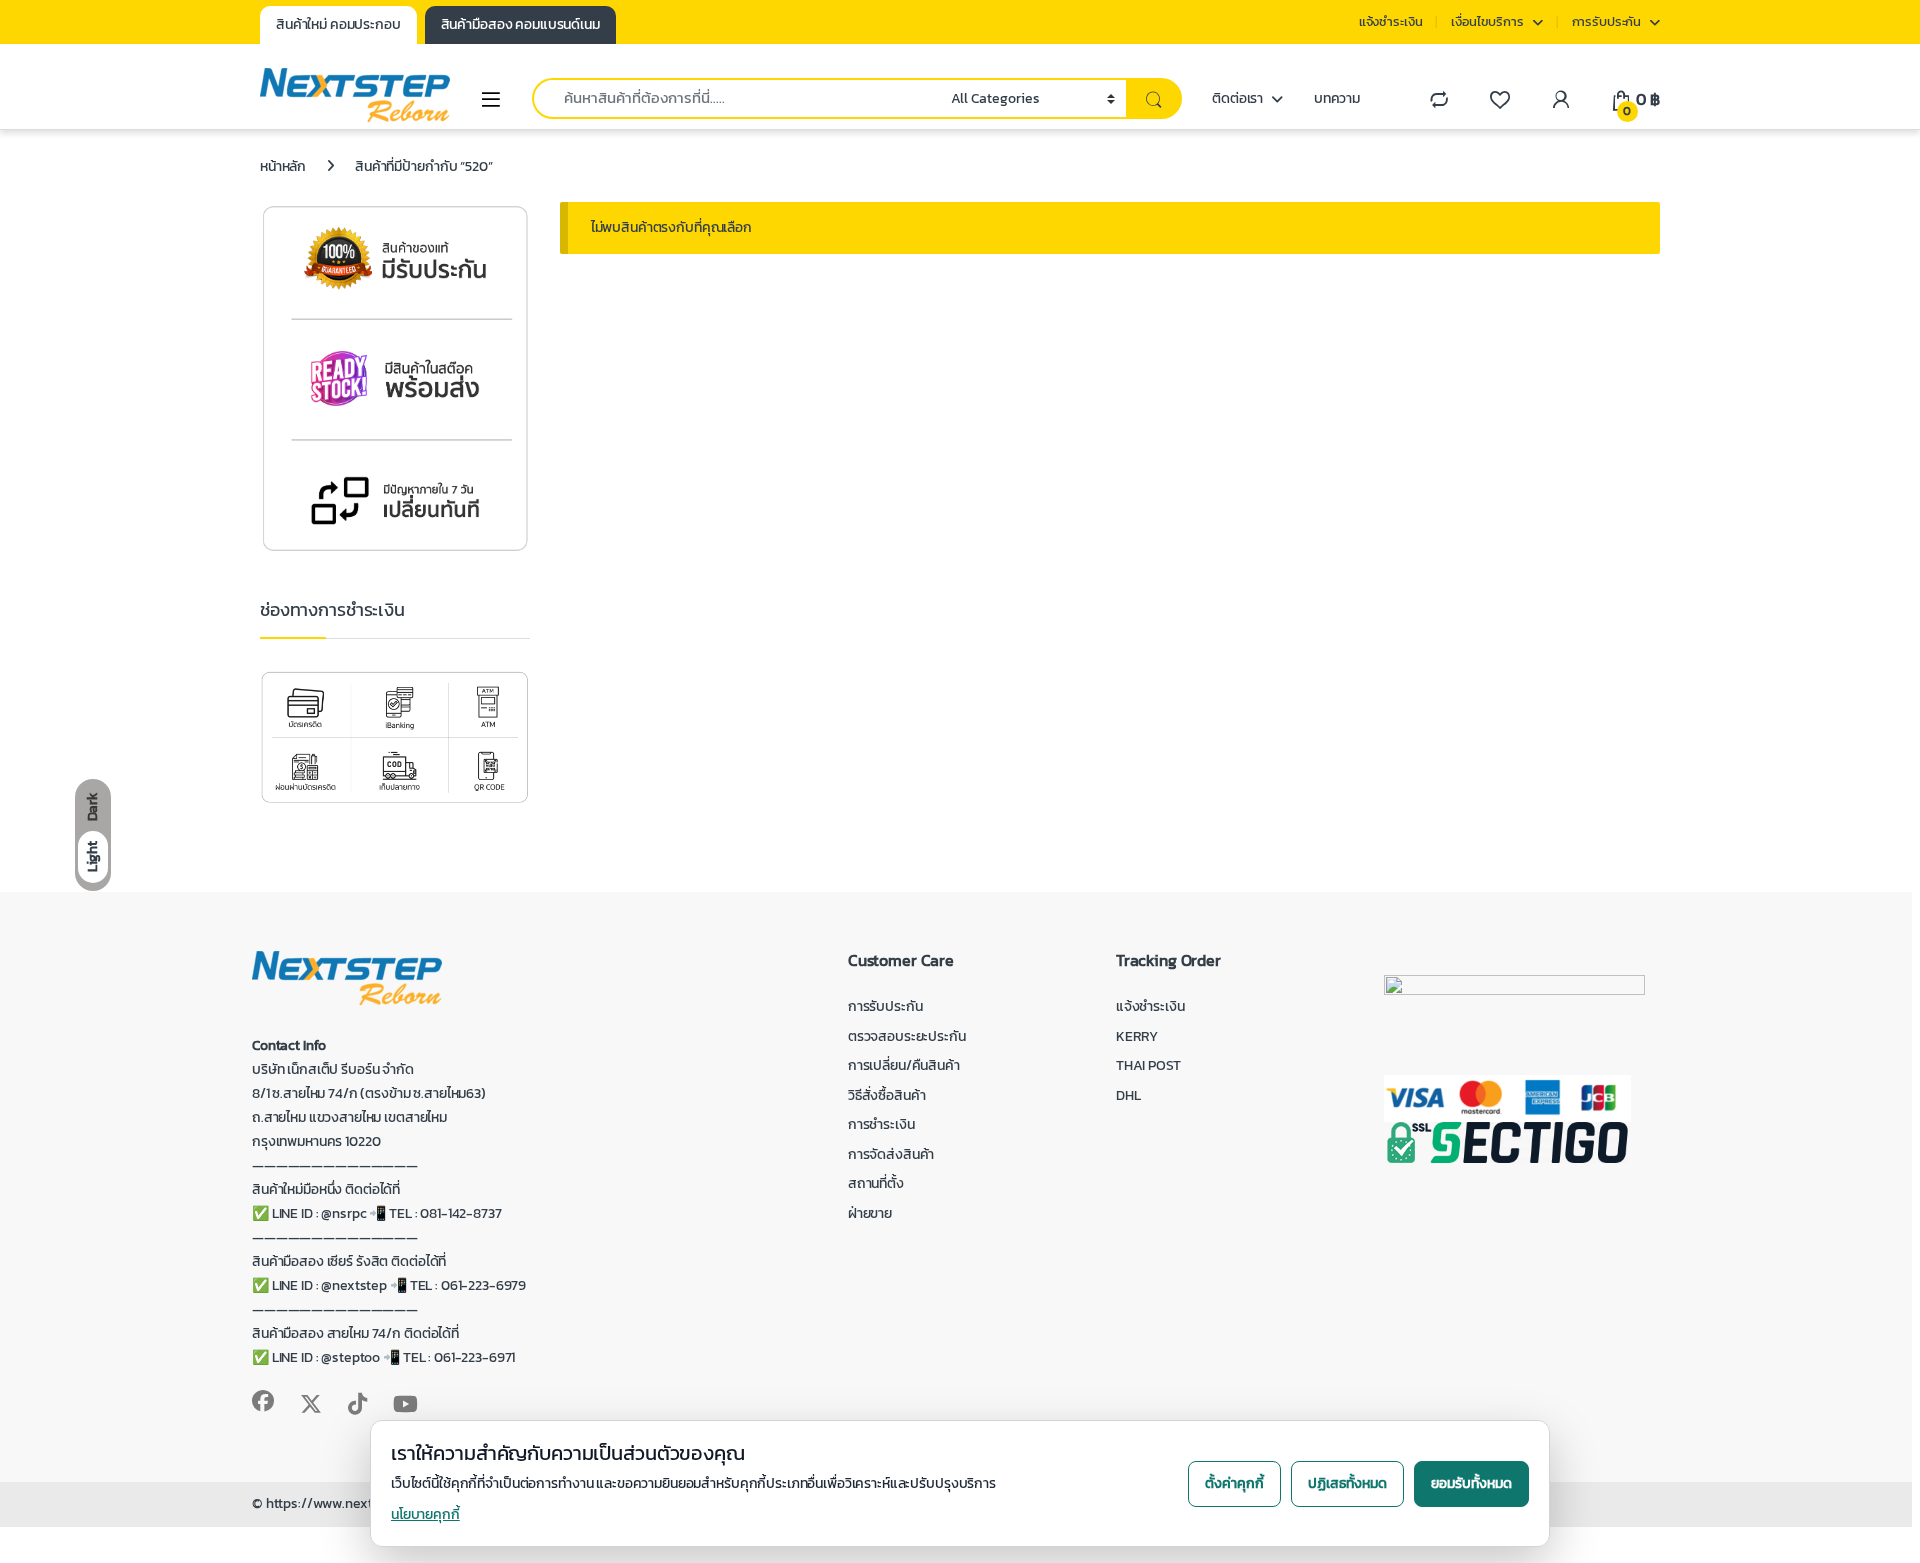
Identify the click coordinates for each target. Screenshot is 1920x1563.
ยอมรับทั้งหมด (1471, 1483)
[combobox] (736, 98)
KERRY (1137, 1036)
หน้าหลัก (283, 166)
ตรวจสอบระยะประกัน (907, 1036)
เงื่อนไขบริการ (1487, 21)
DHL (1128, 1095)
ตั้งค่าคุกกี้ (1234, 1483)
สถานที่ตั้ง (876, 1183)
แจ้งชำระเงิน (1391, 21)
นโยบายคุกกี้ (425, 1514)
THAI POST (1148, 1065)
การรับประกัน (1607, 21)
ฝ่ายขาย (870, 1213)
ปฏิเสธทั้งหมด (1347, 1483)
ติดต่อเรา (1237, 98)
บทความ (1337, 98)
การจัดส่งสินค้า (891, 1154)
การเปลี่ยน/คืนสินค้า (904, 1065)
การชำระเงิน (881, 1124)
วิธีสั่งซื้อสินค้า (887, 1095)
